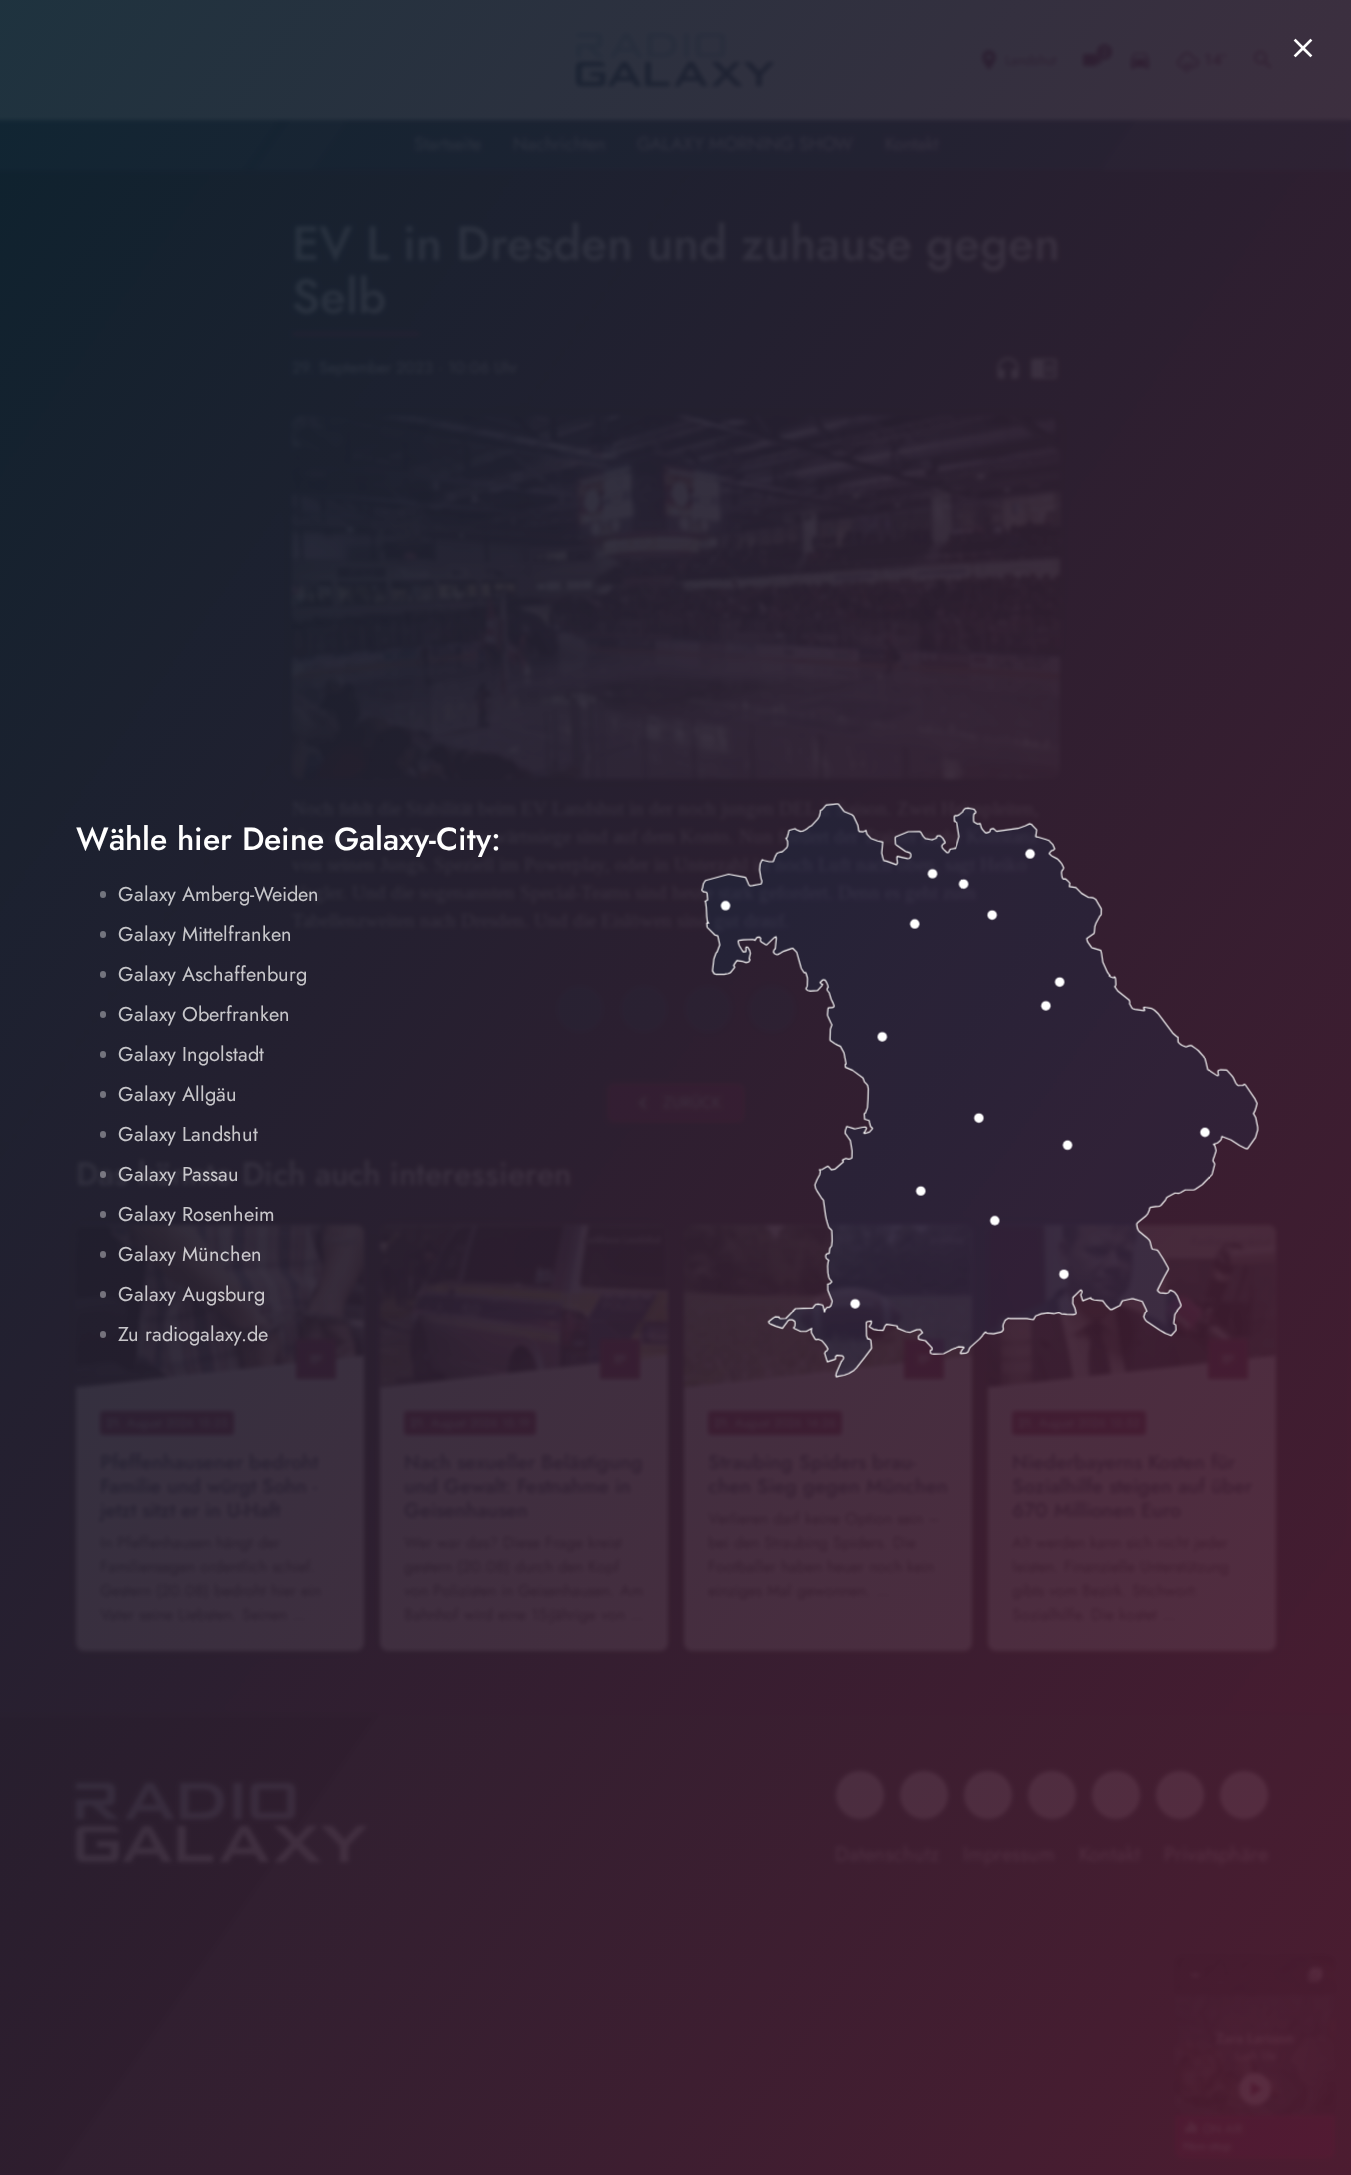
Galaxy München (190, 1254)
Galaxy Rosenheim (196, 1214)
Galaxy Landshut (188, 1134)
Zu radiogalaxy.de (193, 1334)
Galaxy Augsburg (191, 1294)
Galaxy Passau (178, 1174)
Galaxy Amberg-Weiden (218, 894)
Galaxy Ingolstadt (191, 1054)
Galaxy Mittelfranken (205, 934)
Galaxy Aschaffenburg (212, 974)
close (1303, 48)
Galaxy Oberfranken (204, 1014)
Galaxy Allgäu (177, 1094)
